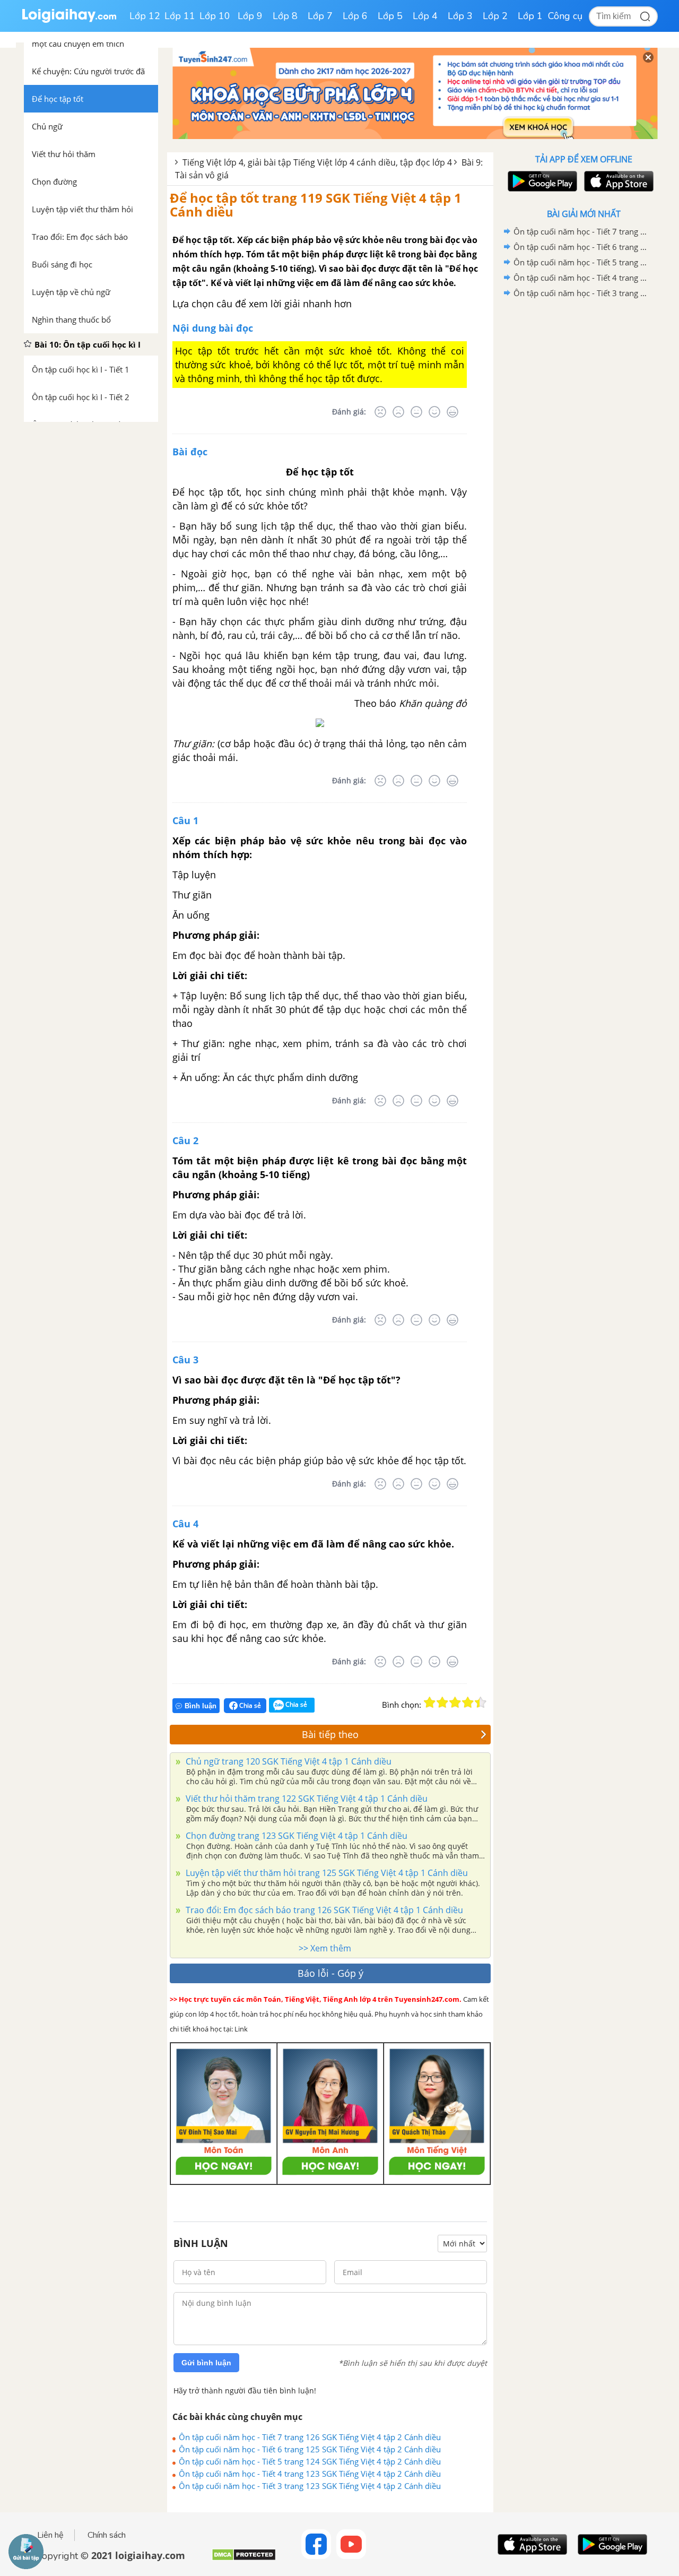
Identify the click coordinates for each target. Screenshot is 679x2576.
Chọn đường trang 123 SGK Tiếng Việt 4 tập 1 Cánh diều (295, 1836)
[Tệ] (398, 412)
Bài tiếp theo (330, 1734)
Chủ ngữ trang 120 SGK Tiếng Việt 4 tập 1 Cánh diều (288, 1761)
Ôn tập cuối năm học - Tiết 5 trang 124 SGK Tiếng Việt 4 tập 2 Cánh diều (310, 2461)
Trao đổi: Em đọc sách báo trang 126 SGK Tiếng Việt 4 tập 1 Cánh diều (323, 1910)
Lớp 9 (250, 16)
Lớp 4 (425, 16)
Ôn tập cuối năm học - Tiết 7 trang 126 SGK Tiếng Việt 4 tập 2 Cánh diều (310, 2437)
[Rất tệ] (380, 412)
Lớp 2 (495, 16)
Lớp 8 (285, 16)
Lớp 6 (355, 16)
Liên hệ (50, 2535)
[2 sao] (442, 1702)
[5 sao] (481, 1702)
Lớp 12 (145, 16)
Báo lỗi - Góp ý (330, 1973)
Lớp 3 (460, 16)
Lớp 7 (320, 16)
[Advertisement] (584, 470)
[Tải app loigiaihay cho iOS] (617, 181)
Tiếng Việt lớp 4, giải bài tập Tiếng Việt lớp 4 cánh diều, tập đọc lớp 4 (317, 162)
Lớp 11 (180, 16)
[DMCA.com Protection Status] (244, 2559)
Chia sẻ (249, 1705)
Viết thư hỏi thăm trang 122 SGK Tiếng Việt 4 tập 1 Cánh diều (306, 1799)
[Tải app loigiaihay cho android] (541, 181)
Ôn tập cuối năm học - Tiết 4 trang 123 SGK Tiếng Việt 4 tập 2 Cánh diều (310, 2474)
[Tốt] (434, 412)
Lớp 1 (530, 16)
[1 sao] (430, 1702)
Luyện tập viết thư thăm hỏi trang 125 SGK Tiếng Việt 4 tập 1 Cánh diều (326, 1873)
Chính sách (107, 2535)
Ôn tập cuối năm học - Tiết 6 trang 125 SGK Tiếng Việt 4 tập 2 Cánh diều (310, 2449)
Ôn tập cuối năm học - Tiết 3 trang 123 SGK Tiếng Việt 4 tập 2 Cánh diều (310, 2486)
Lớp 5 (390, 16)
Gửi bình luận (206, 2363)
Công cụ (565, 16)
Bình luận (201, 1706)
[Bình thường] (416, 412)
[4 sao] (468, 1702)
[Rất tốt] (452, 412)
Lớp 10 (215, 16)
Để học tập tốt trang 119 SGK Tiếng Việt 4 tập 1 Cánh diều (316, 205)
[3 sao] (455, 1702)
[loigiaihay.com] (69, 20)
